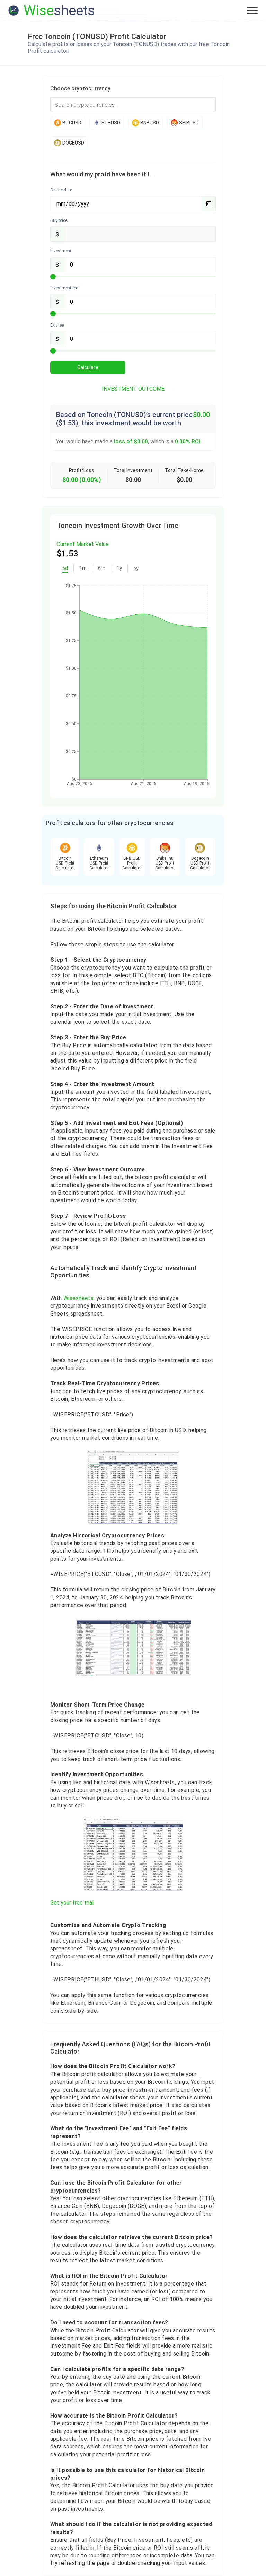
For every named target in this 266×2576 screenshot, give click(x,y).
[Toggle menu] (252, 10)
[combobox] (133, 105)
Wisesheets (78, 1298)
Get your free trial (72, 1903)
